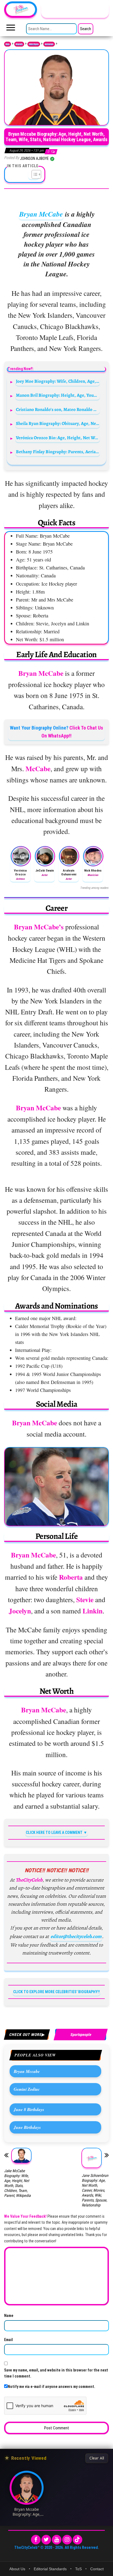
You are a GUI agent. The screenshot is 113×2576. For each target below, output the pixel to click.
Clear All (97, 2458)
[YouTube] (57, 2540)
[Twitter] (46, 2540)
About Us (17, 2569)
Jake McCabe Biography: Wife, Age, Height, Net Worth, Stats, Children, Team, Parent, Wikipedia (17, 2183)
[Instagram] (67, 2540)
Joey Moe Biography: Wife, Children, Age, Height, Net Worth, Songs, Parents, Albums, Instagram (58, 381)
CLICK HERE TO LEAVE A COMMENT (54, 1832)
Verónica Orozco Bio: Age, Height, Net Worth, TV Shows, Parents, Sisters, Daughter (58, 438)
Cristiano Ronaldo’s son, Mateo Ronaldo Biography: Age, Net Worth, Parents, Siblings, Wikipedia (58, 409)
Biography (19, 44)
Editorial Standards (50, 2569)
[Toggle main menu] (11, 29)
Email (9, 2340)
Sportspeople (49, 44)
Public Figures (34, 44)
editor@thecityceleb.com (76, 1936)
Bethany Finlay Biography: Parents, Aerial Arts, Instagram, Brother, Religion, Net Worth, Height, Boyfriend (58, 452)
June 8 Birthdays (29, 2109)
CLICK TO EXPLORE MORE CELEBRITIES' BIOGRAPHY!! (56, 1992)
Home (8, 44)
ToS (78, 2569)
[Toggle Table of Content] (34, 174)
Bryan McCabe (41, 214)
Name (9, 2316)
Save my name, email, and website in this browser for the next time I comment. (56, 2373)
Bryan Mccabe (27, 2071)
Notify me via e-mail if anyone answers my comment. (51, 2387)
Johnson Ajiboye (35, 158)
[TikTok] (77, 2540)
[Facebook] (36, 2540)
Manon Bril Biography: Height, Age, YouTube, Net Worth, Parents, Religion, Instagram (58, 395)
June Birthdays (27, 2127)
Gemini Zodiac (27, 2089)
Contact (97, 2569)
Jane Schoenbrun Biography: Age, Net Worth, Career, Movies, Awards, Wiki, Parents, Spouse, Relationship (95, 2190)
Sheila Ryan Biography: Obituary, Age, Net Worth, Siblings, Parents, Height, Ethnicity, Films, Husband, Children (58, 423)
